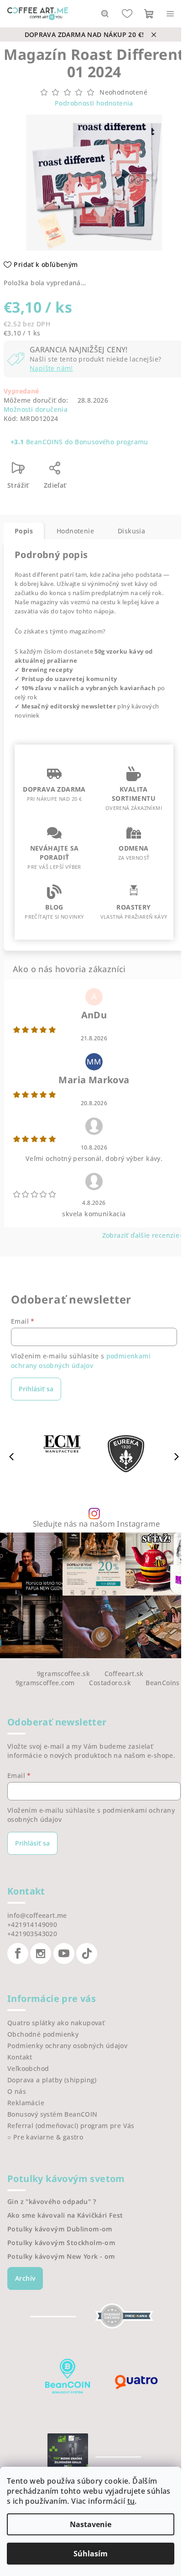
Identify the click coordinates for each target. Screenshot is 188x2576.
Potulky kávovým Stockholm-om (61, 2243)
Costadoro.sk (110, 1683)
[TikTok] (87, 1953)
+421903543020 (32, 1934)
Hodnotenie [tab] (75, 531)
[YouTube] (64, 1953)
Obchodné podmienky (43, 2034)
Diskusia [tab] (131, 531)
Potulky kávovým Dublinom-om (60, 2229)
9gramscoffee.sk (63, 1674)
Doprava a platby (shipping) (52, 2080)
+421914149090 (32, 1924)
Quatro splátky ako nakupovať (56, 2023)
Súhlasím (91, 2554)
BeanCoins (163, 1683)
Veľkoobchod (28, 2068)
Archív (25, 2278)
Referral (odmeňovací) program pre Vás (71, 2126)
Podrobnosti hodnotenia (94, 103)
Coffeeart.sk (124, 1674)
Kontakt (20, 2057)
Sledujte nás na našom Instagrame (97, 1524)
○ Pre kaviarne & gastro (45, 2137)
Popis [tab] (24, 531)
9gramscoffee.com (45, 1683)
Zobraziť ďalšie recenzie (141, 1235)
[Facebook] (18, 1953)
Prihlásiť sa (36, 1389)
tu (131, 2501)
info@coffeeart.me (37, 1915)
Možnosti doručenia (36, 409)
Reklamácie (26, 2103)
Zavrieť (95, 471)
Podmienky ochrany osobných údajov (67, 2046)
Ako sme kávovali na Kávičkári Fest (65, 2215)
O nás (17, 2091)
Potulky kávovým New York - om (61, 2257)
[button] (177, 1456)
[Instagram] (41, 1953)
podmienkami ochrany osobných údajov (81, 1360)
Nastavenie (91, 2524)
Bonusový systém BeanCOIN (52, 2114)
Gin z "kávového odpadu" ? (52, 2202)
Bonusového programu (112, 442)
